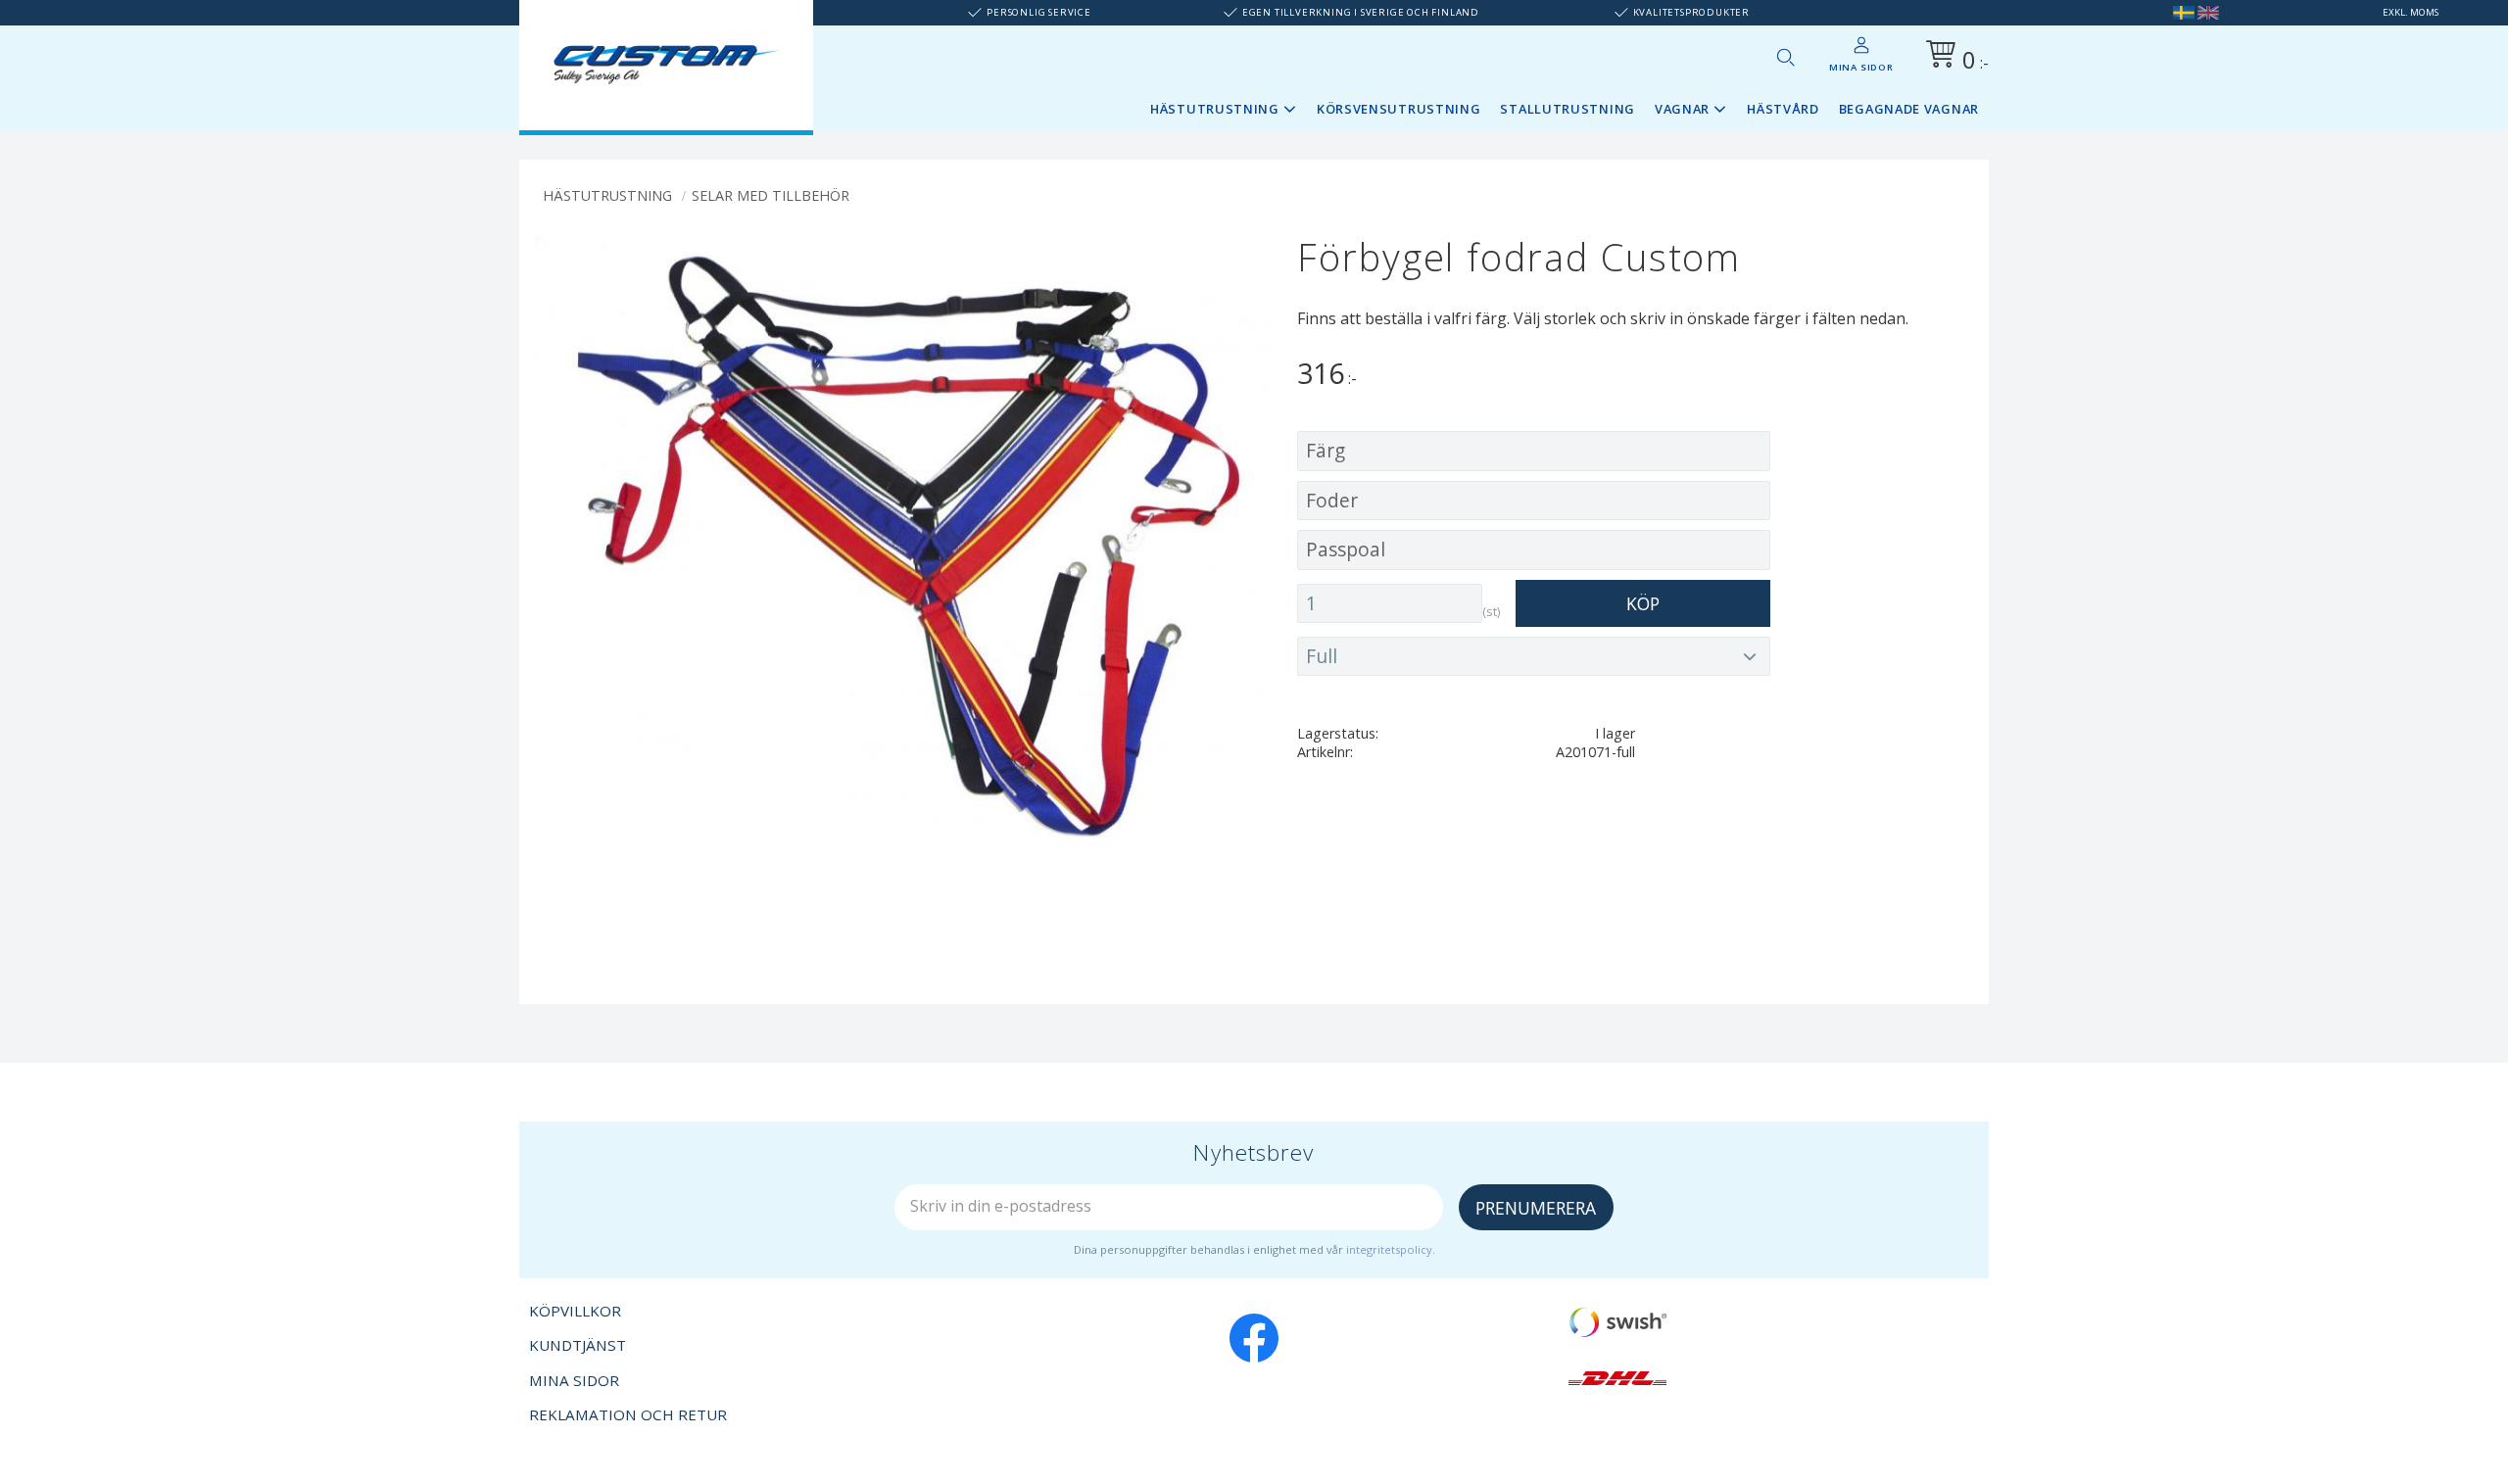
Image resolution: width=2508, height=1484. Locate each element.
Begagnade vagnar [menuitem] (1909, 109)
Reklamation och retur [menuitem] (628, 1414)
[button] (1785, 57)
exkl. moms (2411, 12)
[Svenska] (2184, 12)
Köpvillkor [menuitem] (575, 1311)
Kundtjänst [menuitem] (578, 1345)
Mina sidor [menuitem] (1861, 67)
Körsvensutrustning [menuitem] (1399, 109)
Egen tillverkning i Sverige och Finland (1361, 12)
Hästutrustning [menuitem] (1215, 109)
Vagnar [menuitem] (1682, 109)
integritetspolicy (1389, 1249)
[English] (2208, 12)
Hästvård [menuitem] (1783, 109)
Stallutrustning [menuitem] (1567, 109)
